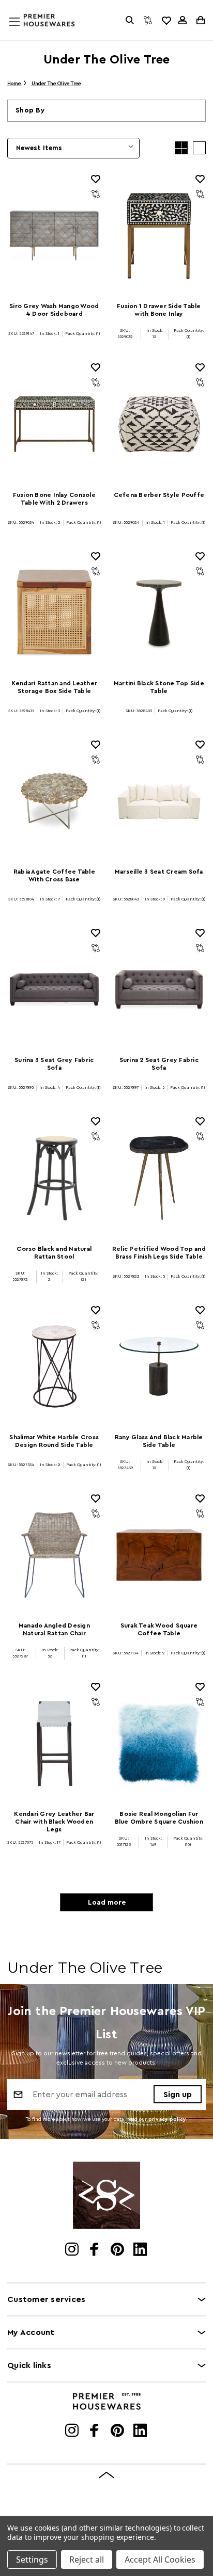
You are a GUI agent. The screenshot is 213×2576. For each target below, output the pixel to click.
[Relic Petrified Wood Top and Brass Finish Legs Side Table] (159, 1178)
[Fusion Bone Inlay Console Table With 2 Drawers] (54, 424)
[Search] (130, 20)
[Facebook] (95, 2250)
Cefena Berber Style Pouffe (159, 495)
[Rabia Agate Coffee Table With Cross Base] (54, 801)
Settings (32, 2559)
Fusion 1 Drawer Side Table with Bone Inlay (159, 310)
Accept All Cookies (160, 2559)
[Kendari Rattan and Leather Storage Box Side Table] (54, 613)
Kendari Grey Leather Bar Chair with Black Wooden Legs (54, 1822)
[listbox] (73, 148)
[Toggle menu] (24, 31)
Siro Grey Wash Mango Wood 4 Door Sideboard (54, 310)
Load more (107, 1903)
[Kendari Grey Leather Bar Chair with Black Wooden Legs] (54, 1743)
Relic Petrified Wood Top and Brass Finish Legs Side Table (159, 1253)
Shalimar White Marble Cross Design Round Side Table (54, 1441)
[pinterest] (118, 2250)
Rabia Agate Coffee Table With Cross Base (54, 875)
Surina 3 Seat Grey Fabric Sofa (54, 1064)
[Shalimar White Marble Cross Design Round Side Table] (54, 1367)
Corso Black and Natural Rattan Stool (54, 1253)
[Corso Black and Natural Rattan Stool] (54, 1178)
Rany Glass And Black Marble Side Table (159, 1441)
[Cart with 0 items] (200, 20)
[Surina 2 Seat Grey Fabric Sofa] (159, 989)
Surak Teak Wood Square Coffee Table (159, 1629)
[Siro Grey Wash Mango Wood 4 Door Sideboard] (54, 236)
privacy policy (167, 2119)
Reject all (87, 2559)
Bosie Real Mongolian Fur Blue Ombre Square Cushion (159, 1818)
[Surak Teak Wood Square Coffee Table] (159, 1555)
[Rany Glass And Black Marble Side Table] (159, 1367)
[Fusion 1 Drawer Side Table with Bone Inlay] (159, 236)
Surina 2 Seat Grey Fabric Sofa (159, 1064)
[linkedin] (141, 2250)
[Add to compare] (96, 194)
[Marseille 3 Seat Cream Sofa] (159, 801)
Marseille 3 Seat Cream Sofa (159, 872)
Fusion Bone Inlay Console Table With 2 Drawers (54, 499)
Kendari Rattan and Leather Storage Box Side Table (55, 687)
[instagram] (73, 2250)
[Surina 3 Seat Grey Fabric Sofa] (54, 989)
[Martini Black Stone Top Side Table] (159, 613)
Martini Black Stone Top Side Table (159, 687)
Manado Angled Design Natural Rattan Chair (54, 1629)
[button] (106, 111)
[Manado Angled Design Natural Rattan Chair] (54, 1555)
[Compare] (148, 20)
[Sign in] (182, 20)
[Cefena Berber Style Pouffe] (159, 424)
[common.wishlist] (166, 20)
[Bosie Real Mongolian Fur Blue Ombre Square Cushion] (159, 1743)
